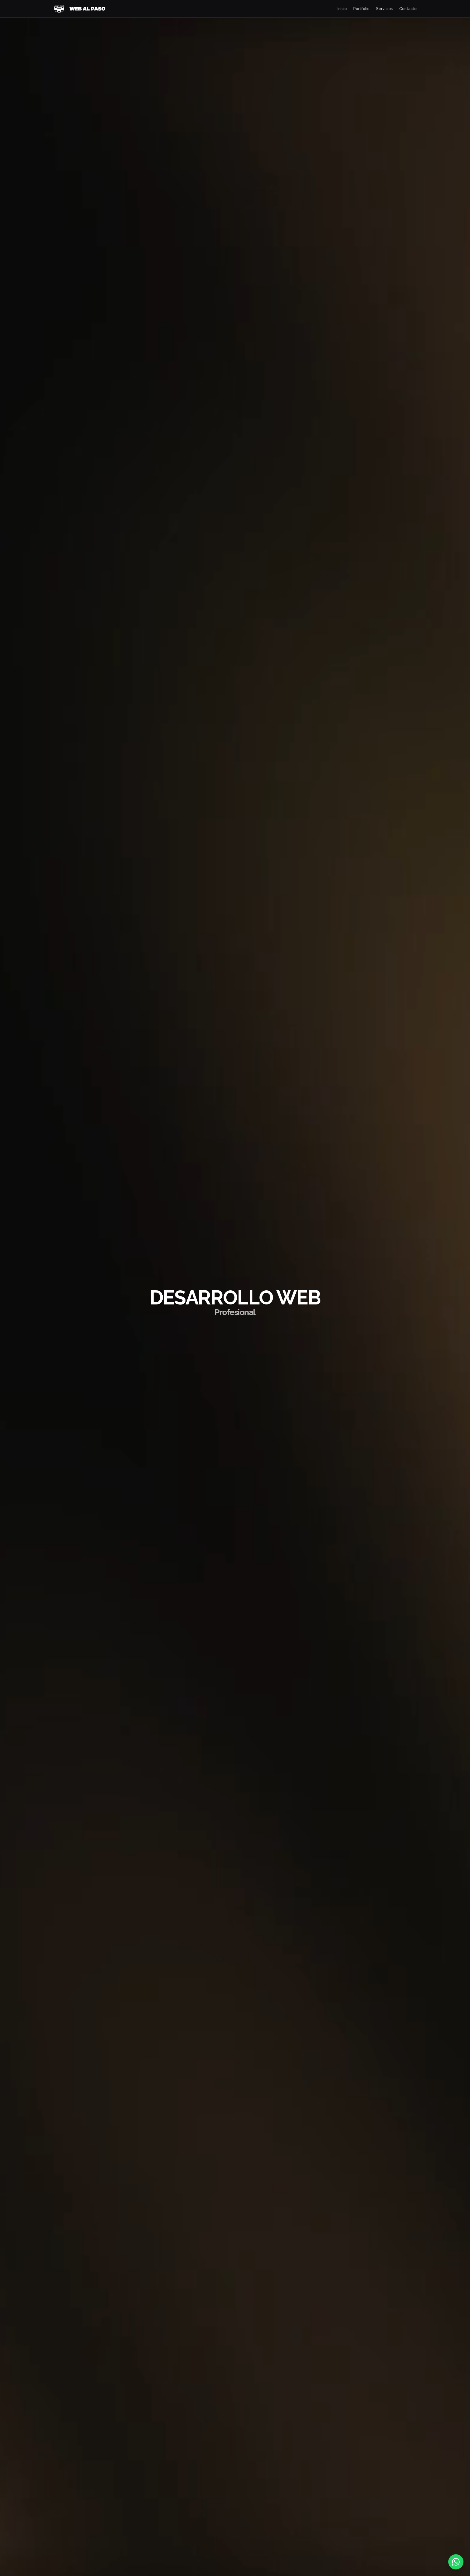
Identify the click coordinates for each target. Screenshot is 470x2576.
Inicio (342, 9)
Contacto (408, 9)
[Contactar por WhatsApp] (456, 2562)
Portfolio (361, 9)
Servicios (384, 9)
